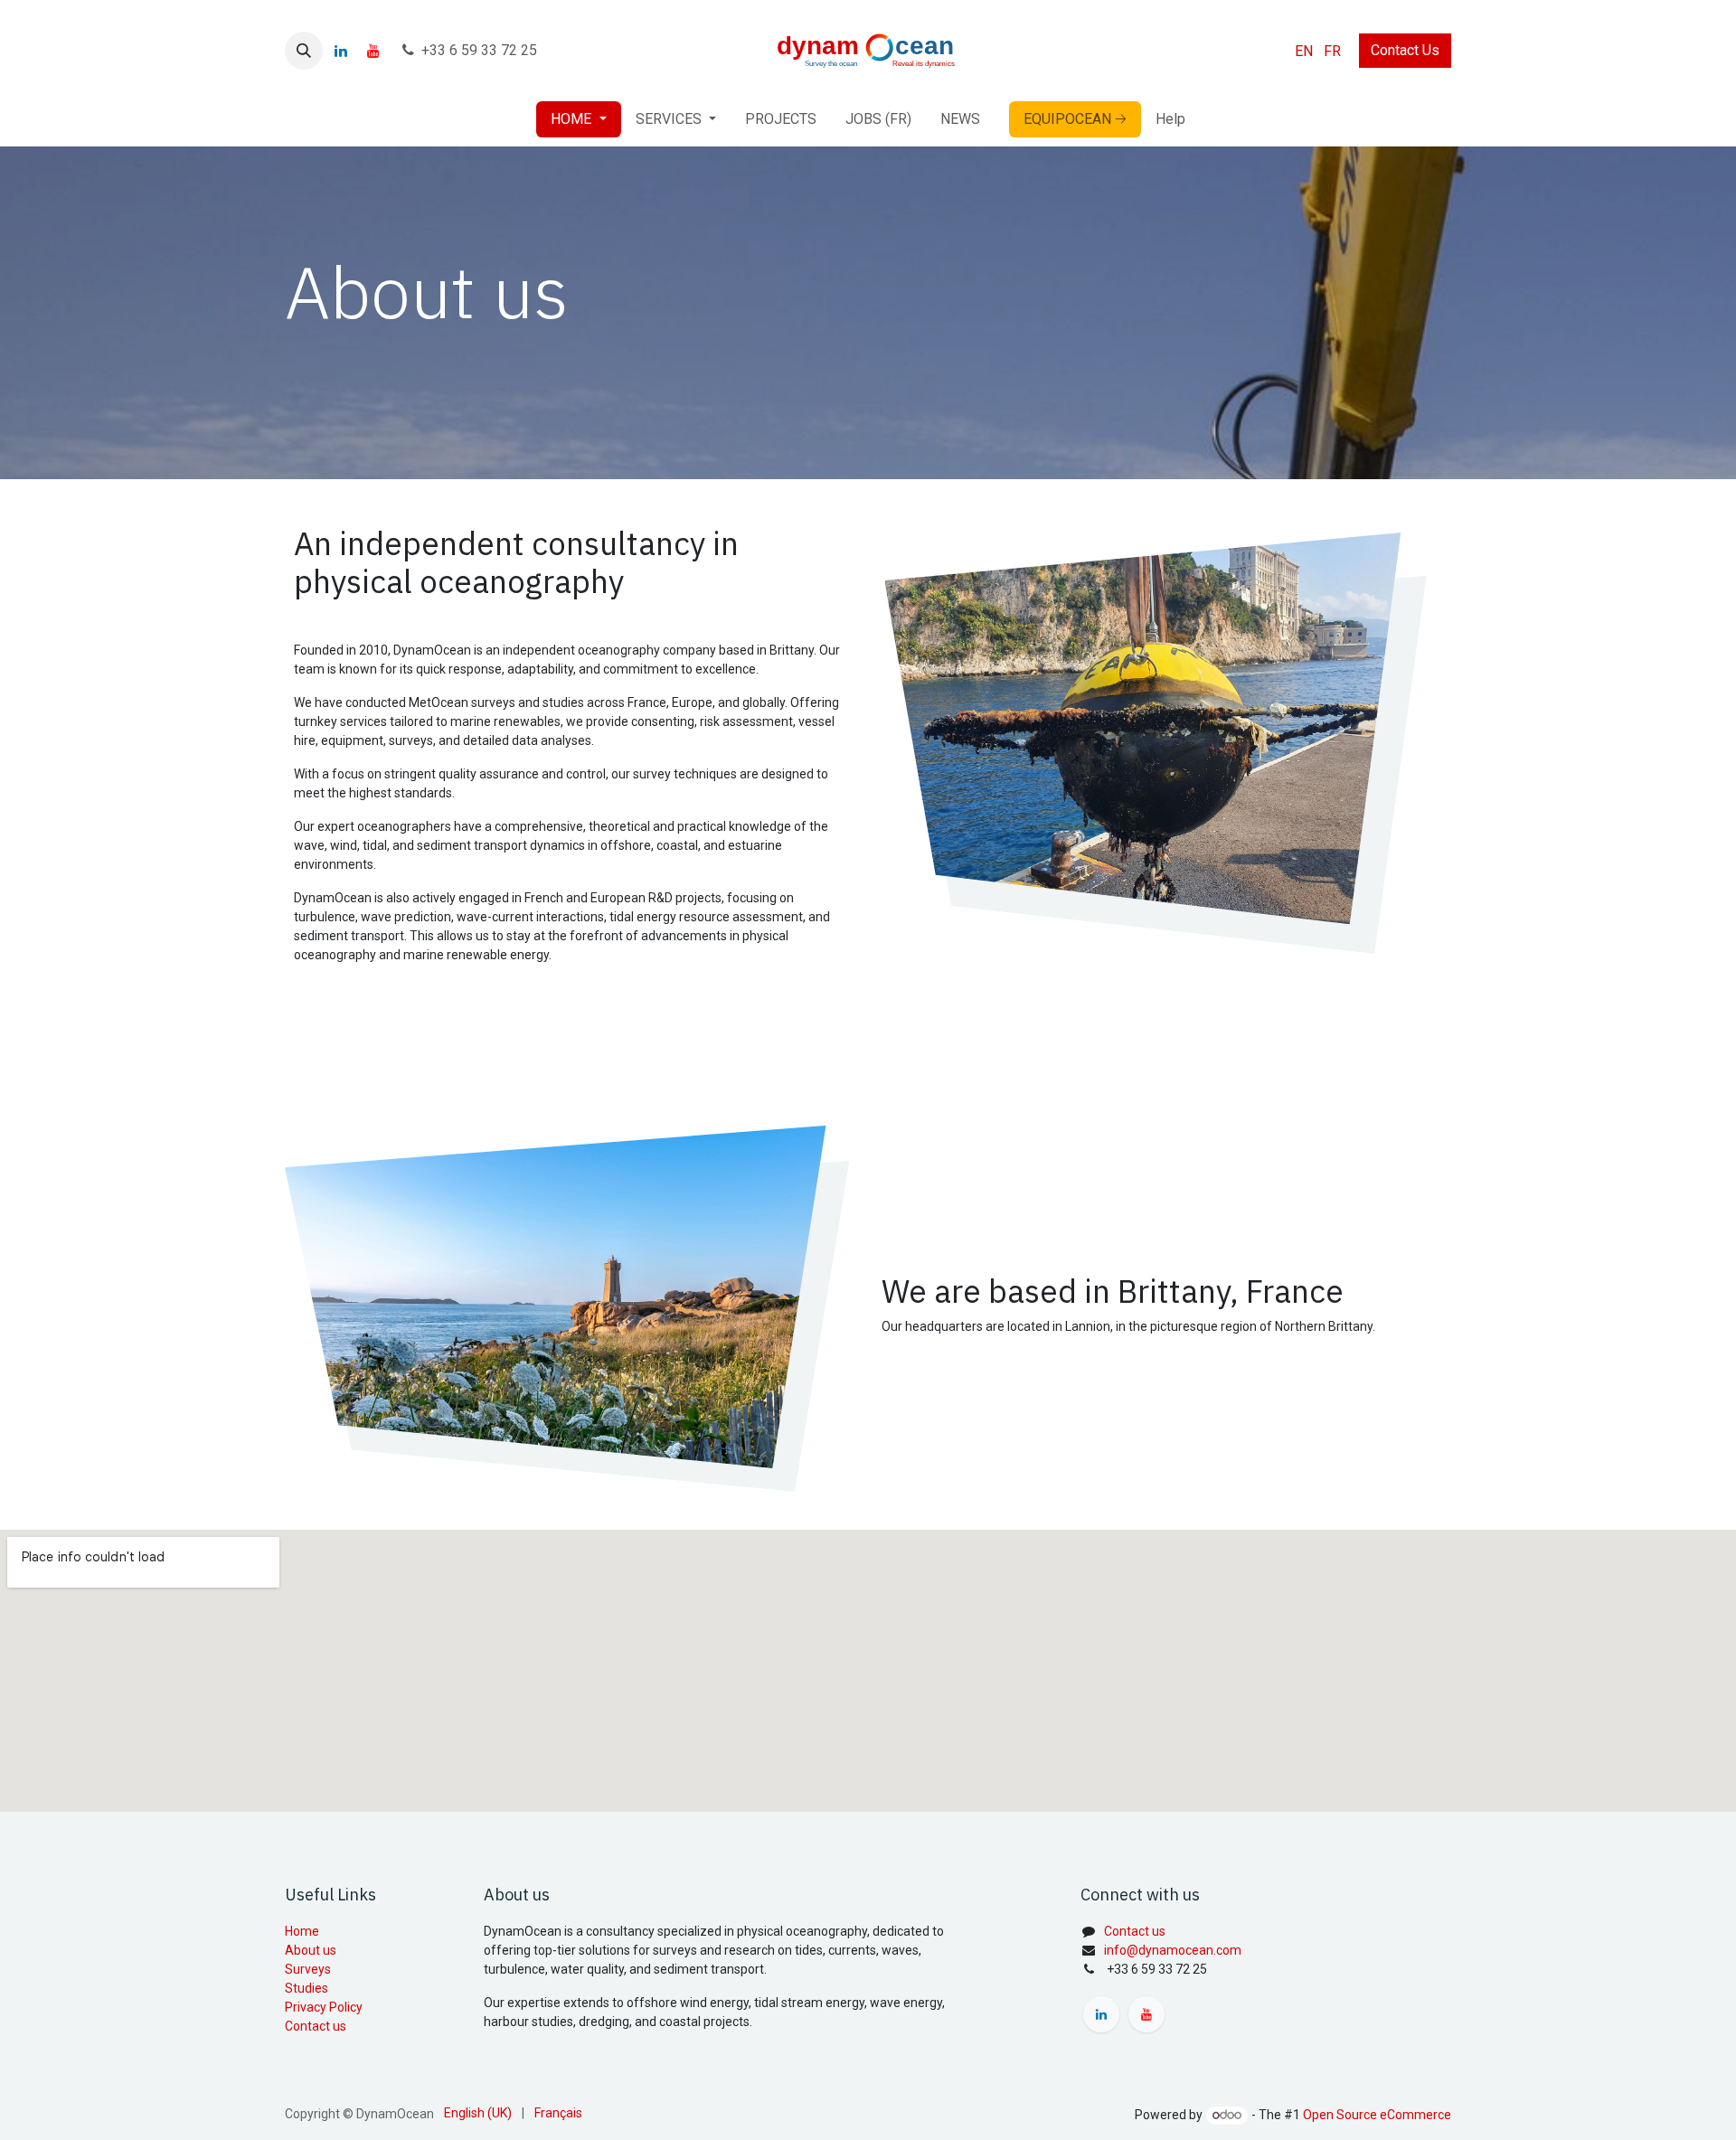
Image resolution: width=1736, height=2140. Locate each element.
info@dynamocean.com (1173, 1950)
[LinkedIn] (341, 51)
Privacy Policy (324, 2007)
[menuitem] (1304, 51)
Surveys (308, 1969)
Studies (307, 1988)
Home (302, 1931)
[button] (304, 51)
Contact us (316, 2026)
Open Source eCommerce (1377, 2115)
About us (311, 1950)
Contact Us (1405, 50)
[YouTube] (373, 51)
